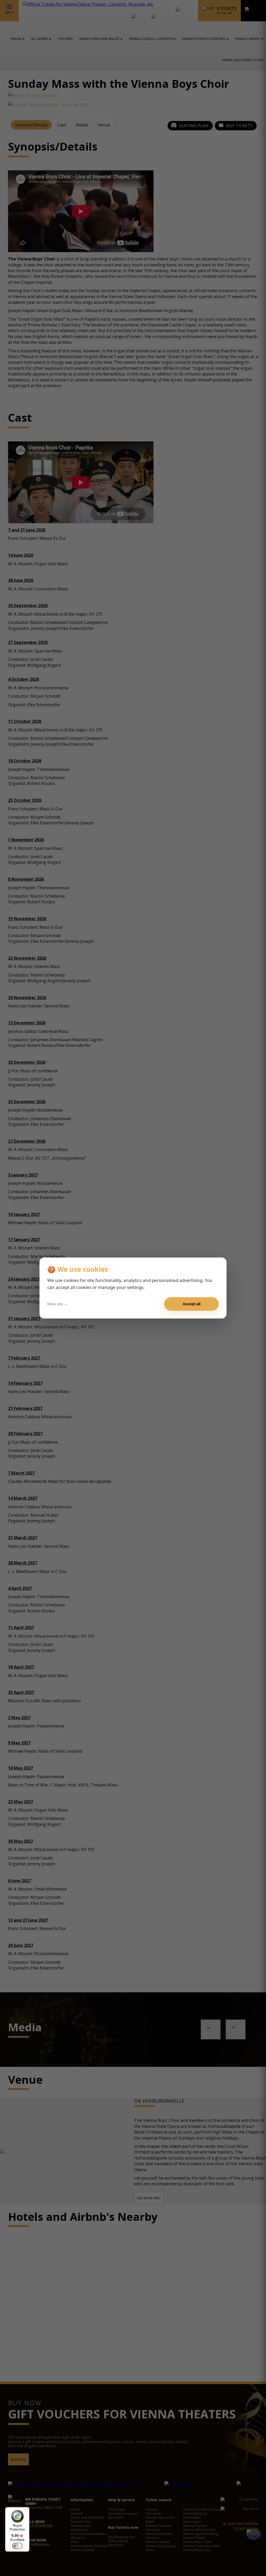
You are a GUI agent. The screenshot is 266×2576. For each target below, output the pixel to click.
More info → (57, 1304)
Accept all (192, 1304)
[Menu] (26, 2510)
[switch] (17, 2546)
